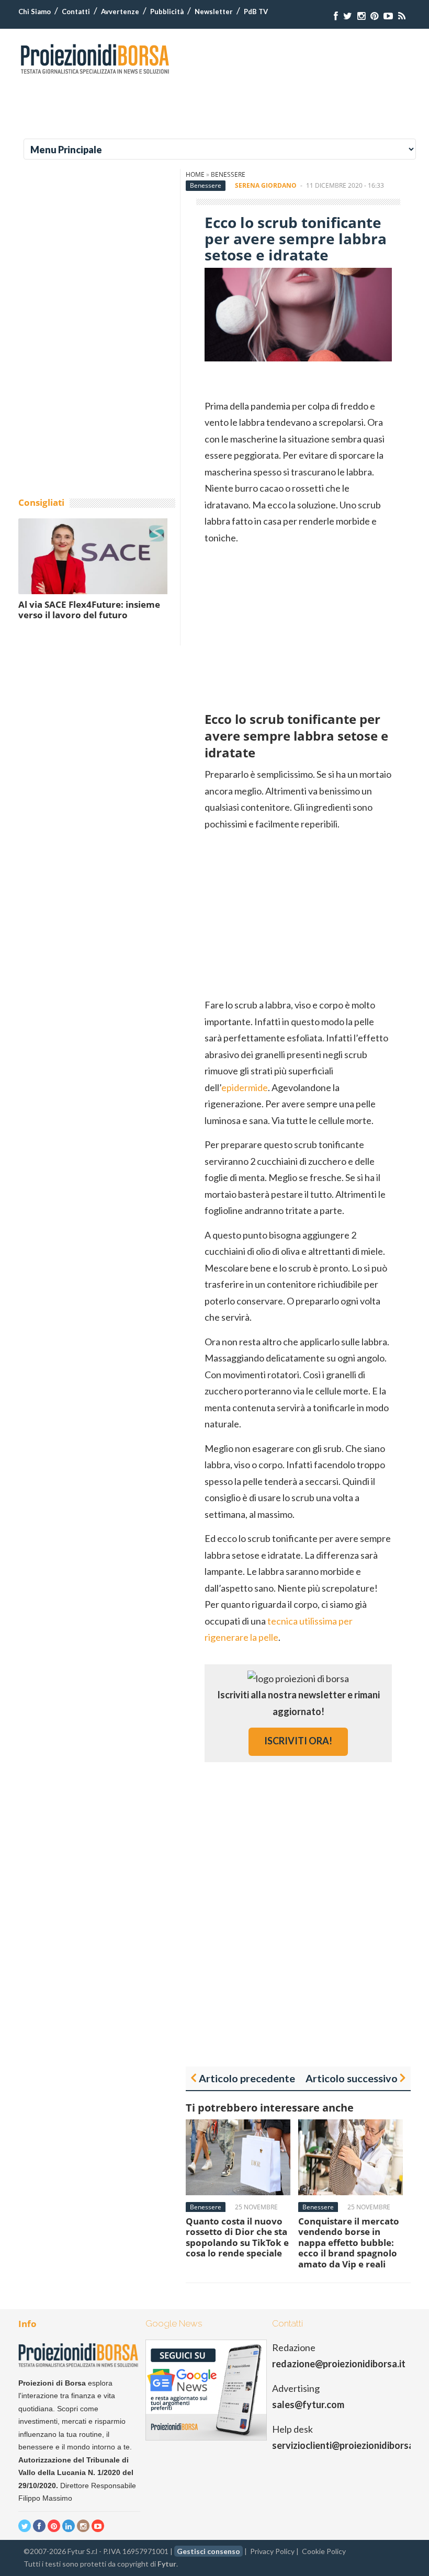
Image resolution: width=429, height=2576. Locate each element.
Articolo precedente (247, 2078)
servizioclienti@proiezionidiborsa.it (347, 2445)
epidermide (245, 1087)
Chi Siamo (35, 12)
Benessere (228, 174)
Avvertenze (120, 12)
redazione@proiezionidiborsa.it (339, 2364)
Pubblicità (167, 12)
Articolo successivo (352, 2078)
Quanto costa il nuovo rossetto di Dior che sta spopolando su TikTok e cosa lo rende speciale (237, 2237)
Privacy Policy (272, 2551)
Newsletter (214, 12)
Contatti (76, 12)
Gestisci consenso (208, 2551)
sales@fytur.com (308, 2404)
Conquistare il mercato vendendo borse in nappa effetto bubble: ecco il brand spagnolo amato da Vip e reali (349, 2243)
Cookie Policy (324, 2551)
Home (195, 174)
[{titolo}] (336, 16)
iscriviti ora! (298, 1741)
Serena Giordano (266, 185)
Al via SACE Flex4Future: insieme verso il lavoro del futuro (89, 610)
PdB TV (256, 12)
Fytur (167, 2564)
